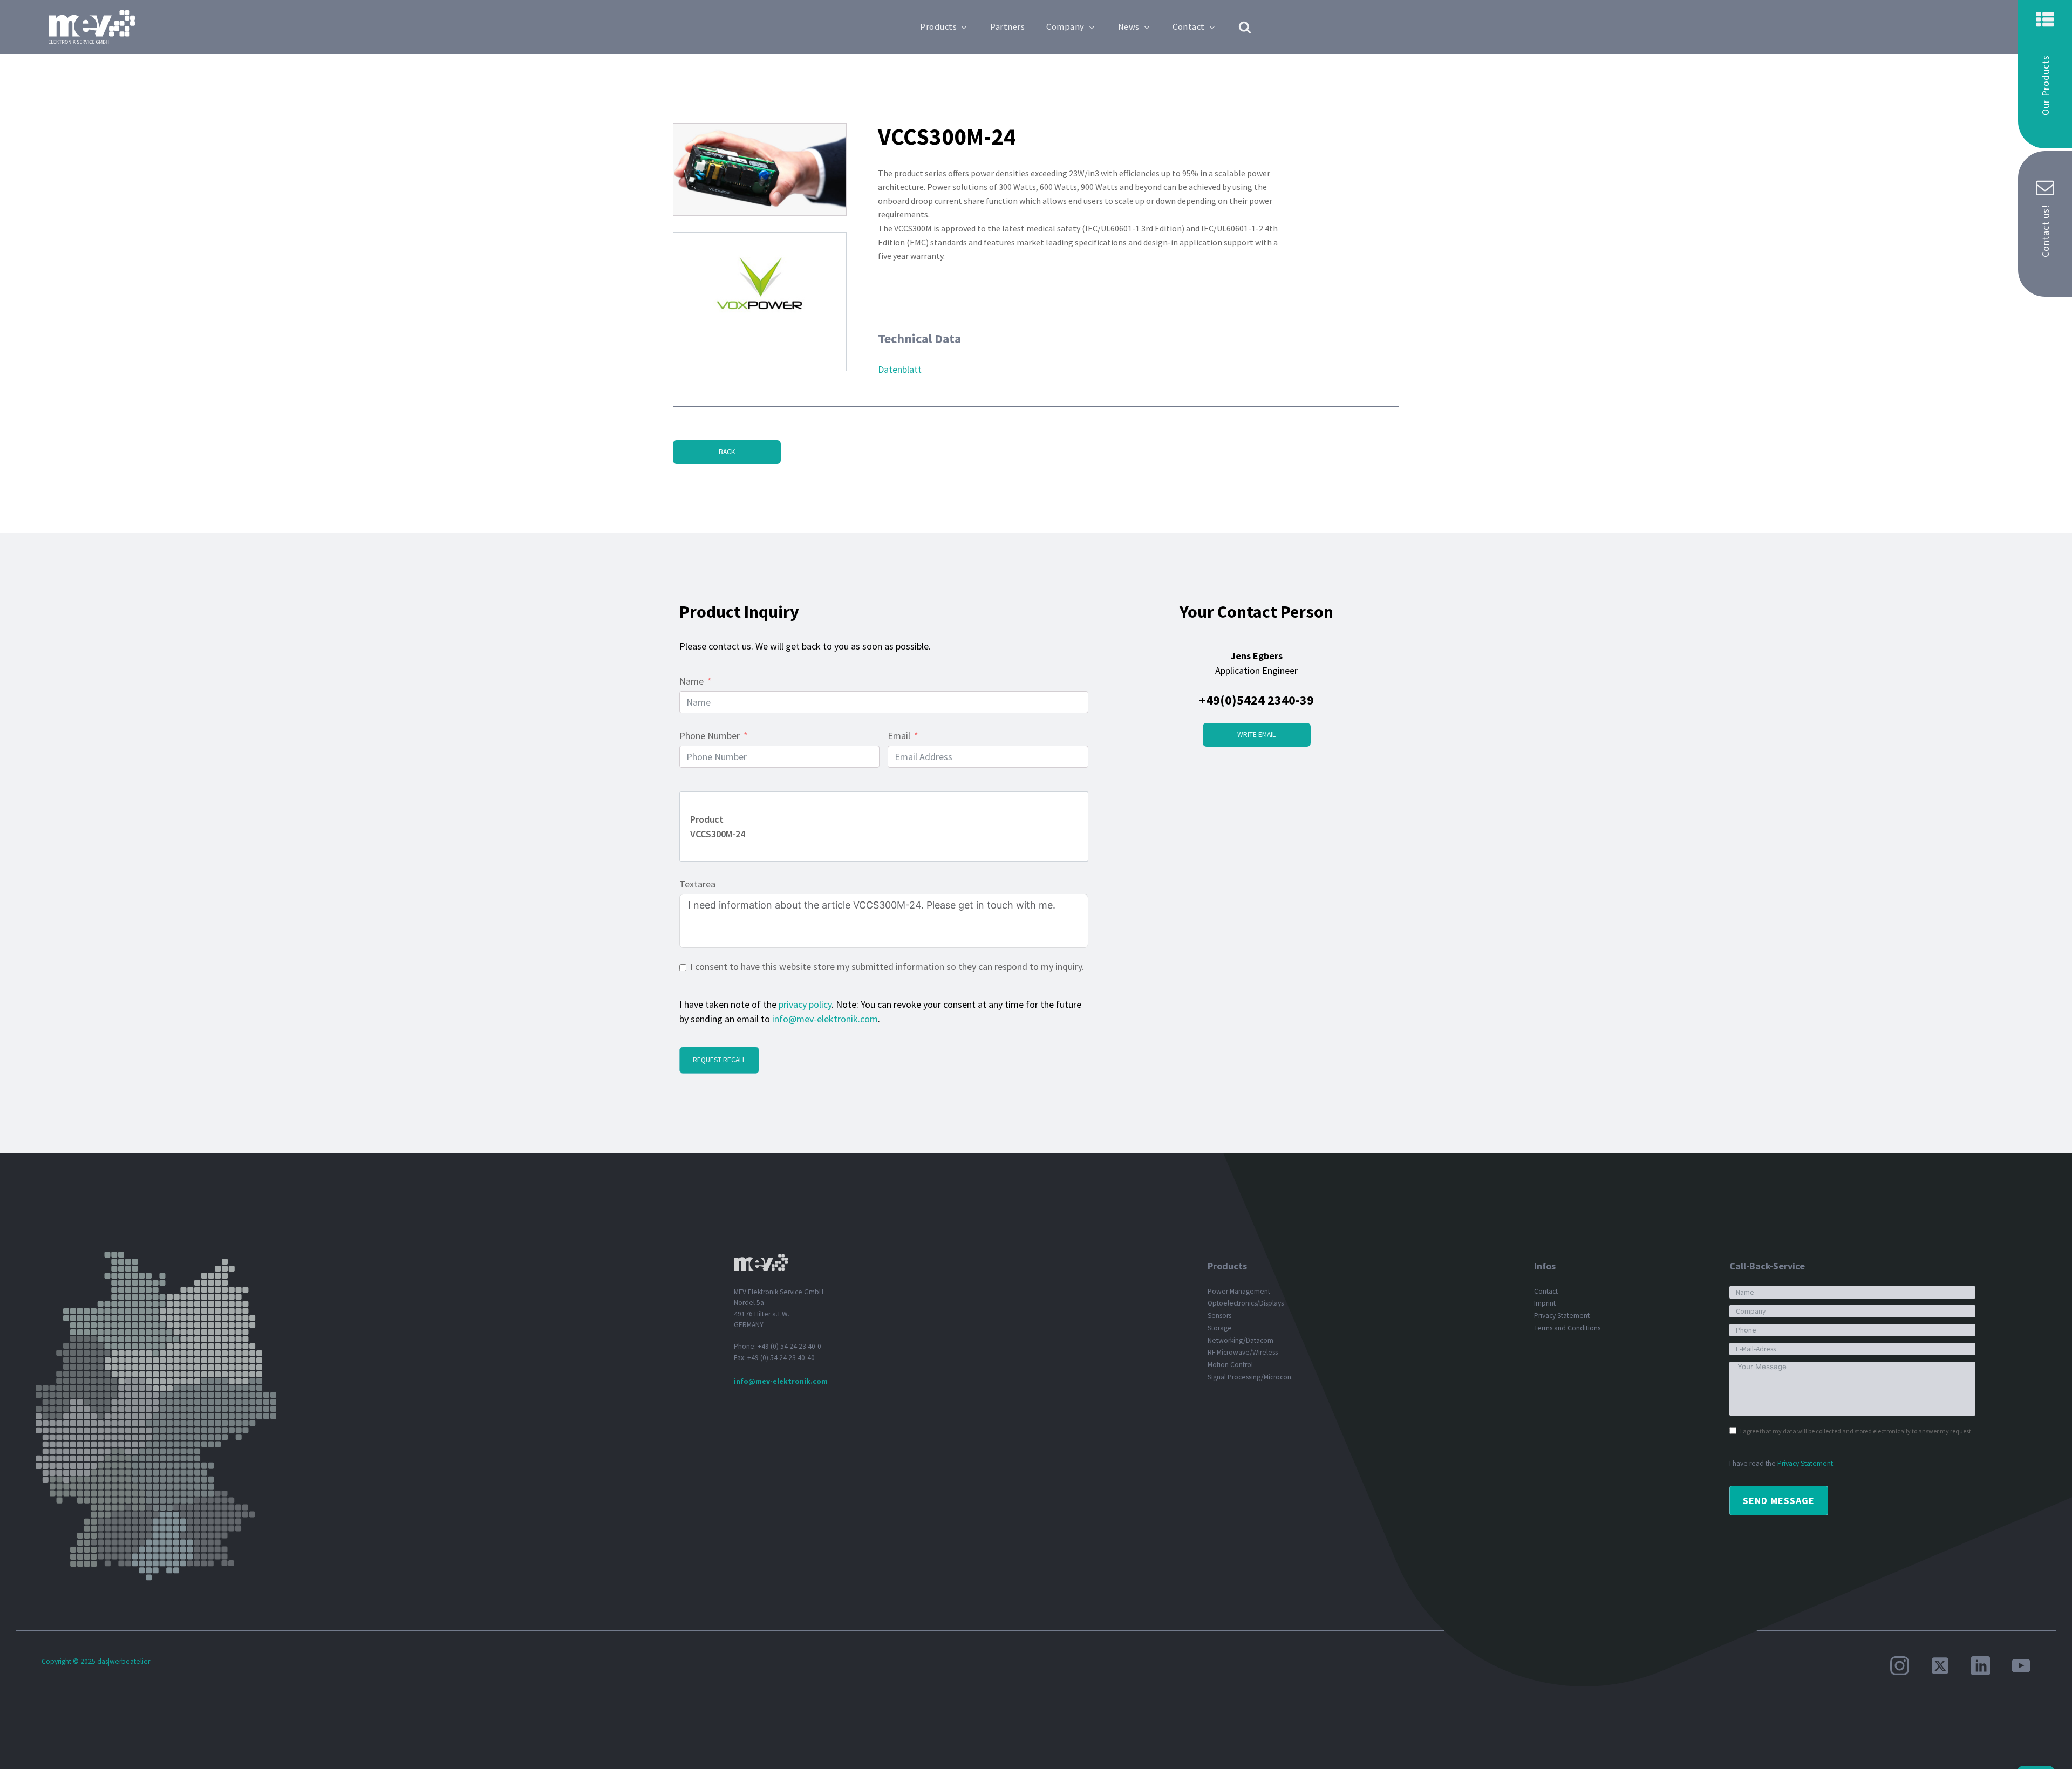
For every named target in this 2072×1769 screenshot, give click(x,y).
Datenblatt (900, 369)
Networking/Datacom (1241, 1340)
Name (691, 681)
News (1129, 27)
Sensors (1219, 1316)
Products (938, 27)
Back (727, 452)
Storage (1220, 1328)
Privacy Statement (1562, 1316)
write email (1256, 735)
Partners (1007, 27)
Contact (1189, 27)
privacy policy (805, 1004)
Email (899, 736)
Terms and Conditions (1567, 1328)
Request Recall (719, 1060)
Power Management (1239, 1291)
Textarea (697, 884)
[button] (2045, 74)
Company (1065, 27)
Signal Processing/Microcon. (1250, 1377)
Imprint (1545, 1303)
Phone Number (710, 736)
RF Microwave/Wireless (1243, 1352)
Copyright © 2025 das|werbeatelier (96, 1661)
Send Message (1779, 1501)
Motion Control (1230, 1365)
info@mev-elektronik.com (825, 1019)
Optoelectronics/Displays (1246, 1303)
